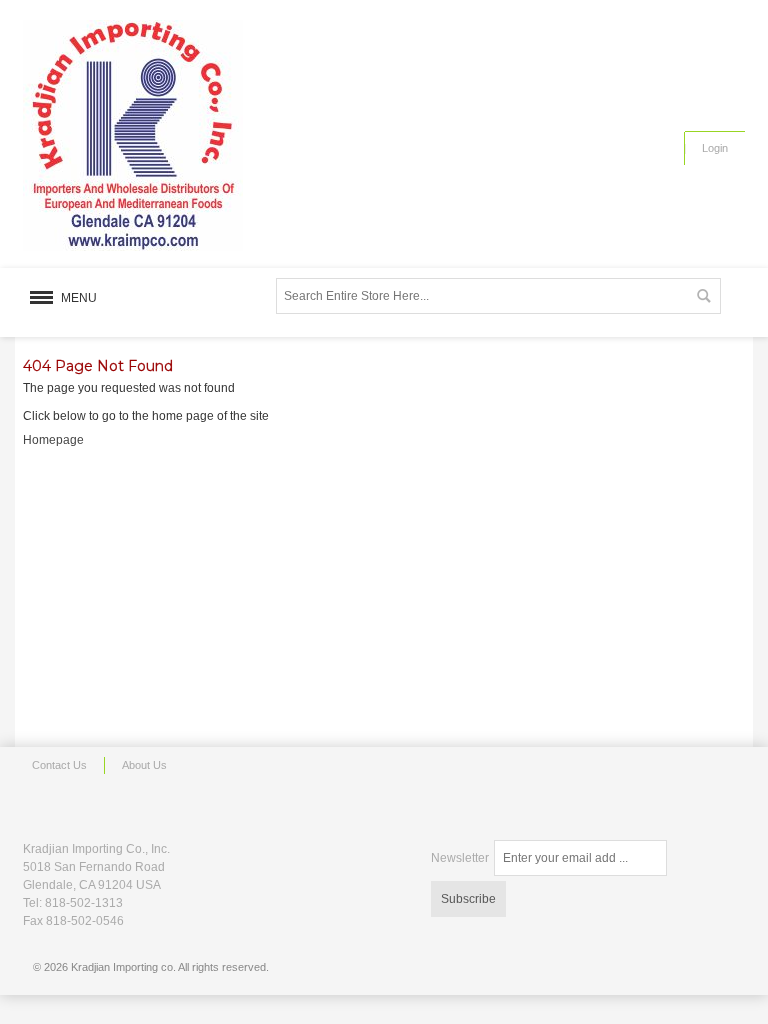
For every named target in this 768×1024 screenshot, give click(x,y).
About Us (144, 765)
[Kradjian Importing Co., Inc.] (133, 135)
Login (715, 148)
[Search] (703, 296)
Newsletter (460, 858)
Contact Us (59, 765)
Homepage (53, 440)
